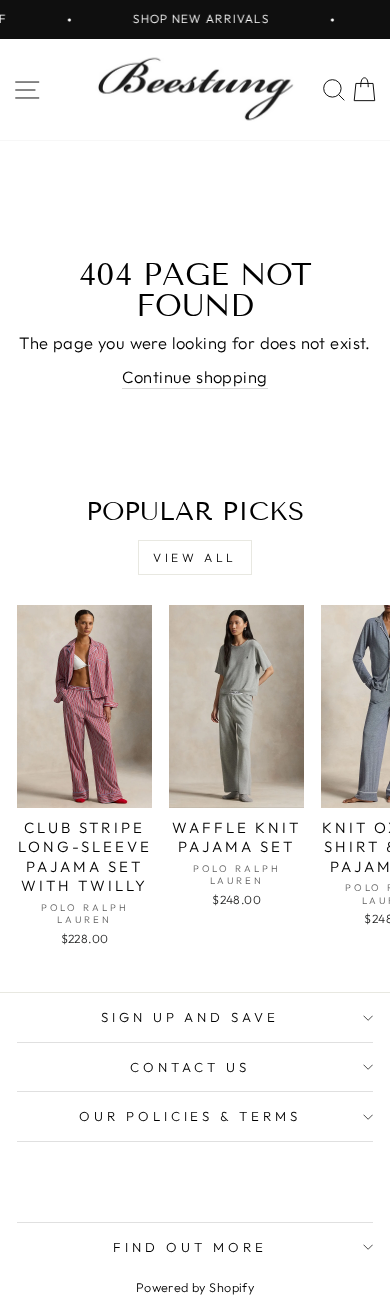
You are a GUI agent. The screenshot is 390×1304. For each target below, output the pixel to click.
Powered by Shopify (195, 1287)
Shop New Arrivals (195, 18)
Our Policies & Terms (190, 1116)
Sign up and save (190, 1017)
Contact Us (190, 1067)
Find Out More (190, 1247)
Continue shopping (194, 376)
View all (195, 557)
